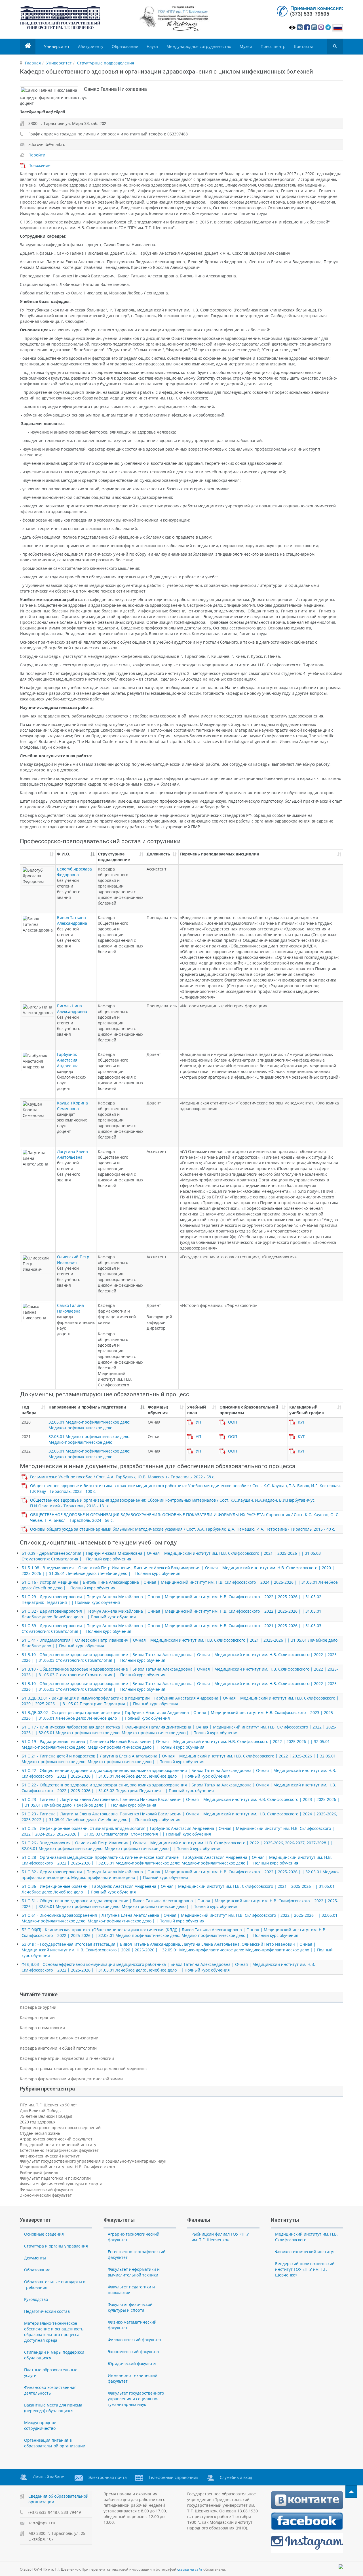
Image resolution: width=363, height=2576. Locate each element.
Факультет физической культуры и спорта (61, 2184)
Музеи (246, 46)
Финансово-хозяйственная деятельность (50, 2390)
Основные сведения (44, 2234)
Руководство (36, 2299)
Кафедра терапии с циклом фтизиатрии (59, 2038)
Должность (158, 854)
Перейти (37, 155)
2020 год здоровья (38, 2122)
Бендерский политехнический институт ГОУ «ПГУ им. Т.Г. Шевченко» (305, 2269)
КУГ (301, 1422)
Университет (57, 46)
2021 (26, 1436)
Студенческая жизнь (40, 2133)
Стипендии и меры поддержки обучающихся (54, 2355)
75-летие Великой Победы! (46, 2116)
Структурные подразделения (106, 63)
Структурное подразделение (114, 857)
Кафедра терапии (37, 2017)
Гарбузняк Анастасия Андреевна (68, 1060)
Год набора (29, 1410)
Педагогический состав (47, 2311)
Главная (33, 63)
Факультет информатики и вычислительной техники (134, 2272)
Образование (125, 46)
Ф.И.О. (64, 854)
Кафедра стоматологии (42, 2028)
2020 (26, 1422)
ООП (233, 1422)
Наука (152, 46)
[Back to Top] (351, 2492)
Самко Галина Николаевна (70, 1308)
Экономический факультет (46, 2195)
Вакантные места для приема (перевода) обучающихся (53, 2408)
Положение (39, 165)
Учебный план (197, 1410)
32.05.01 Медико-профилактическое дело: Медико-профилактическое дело (89, 1425)
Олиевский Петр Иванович (73, 1260)
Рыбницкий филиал (39, 2172)
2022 (26, 1451)
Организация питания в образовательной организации (55, 2443)
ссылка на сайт (190, 2569)
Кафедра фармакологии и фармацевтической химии (71, 2079)
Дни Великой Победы (41, 2111)
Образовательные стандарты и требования (55, 2285)
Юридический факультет (132, 2363)
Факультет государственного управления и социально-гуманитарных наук (93, 2161)
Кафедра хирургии (38, 2007)
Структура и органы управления (56, 2246)
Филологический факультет (47, 2189)
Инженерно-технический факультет (133, 2378)
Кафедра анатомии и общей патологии (58, 2048)
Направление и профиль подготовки (87, 1407)
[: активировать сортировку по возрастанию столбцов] (38, 857)
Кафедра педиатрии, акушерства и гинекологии (67, 2058)
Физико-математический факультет (132, 2325)
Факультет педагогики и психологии (55, 2178)
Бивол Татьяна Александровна (72, 920)
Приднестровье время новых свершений (60, 2128)
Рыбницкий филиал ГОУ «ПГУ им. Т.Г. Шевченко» (220, 2237)
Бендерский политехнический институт (59, 2145)
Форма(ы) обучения (158, 1410)
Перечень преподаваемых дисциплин (220, 854)
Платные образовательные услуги (51, 2373)
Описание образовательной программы (249, 1410)
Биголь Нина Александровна (72, 1009)
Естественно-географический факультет (59, 2150)
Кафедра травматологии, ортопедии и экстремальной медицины (84, 2068)
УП (198, 1422)
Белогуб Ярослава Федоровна (74, 872)
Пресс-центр (273, 46)
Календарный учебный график (307, 1410)
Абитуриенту (91, 46)
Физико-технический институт (50, 2156)
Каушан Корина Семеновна (72, 1106)
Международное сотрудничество (199, 46)
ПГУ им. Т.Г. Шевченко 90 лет (48, 2105)
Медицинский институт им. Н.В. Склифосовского (67, 2167)
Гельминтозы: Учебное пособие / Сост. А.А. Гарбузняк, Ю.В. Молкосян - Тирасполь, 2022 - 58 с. (123, 1477)
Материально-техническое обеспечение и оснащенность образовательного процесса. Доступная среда (54, 2332)
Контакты (303, 46)
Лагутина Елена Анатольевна (72, 1154)
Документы (35, 2258)
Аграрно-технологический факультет (56, 2139)
